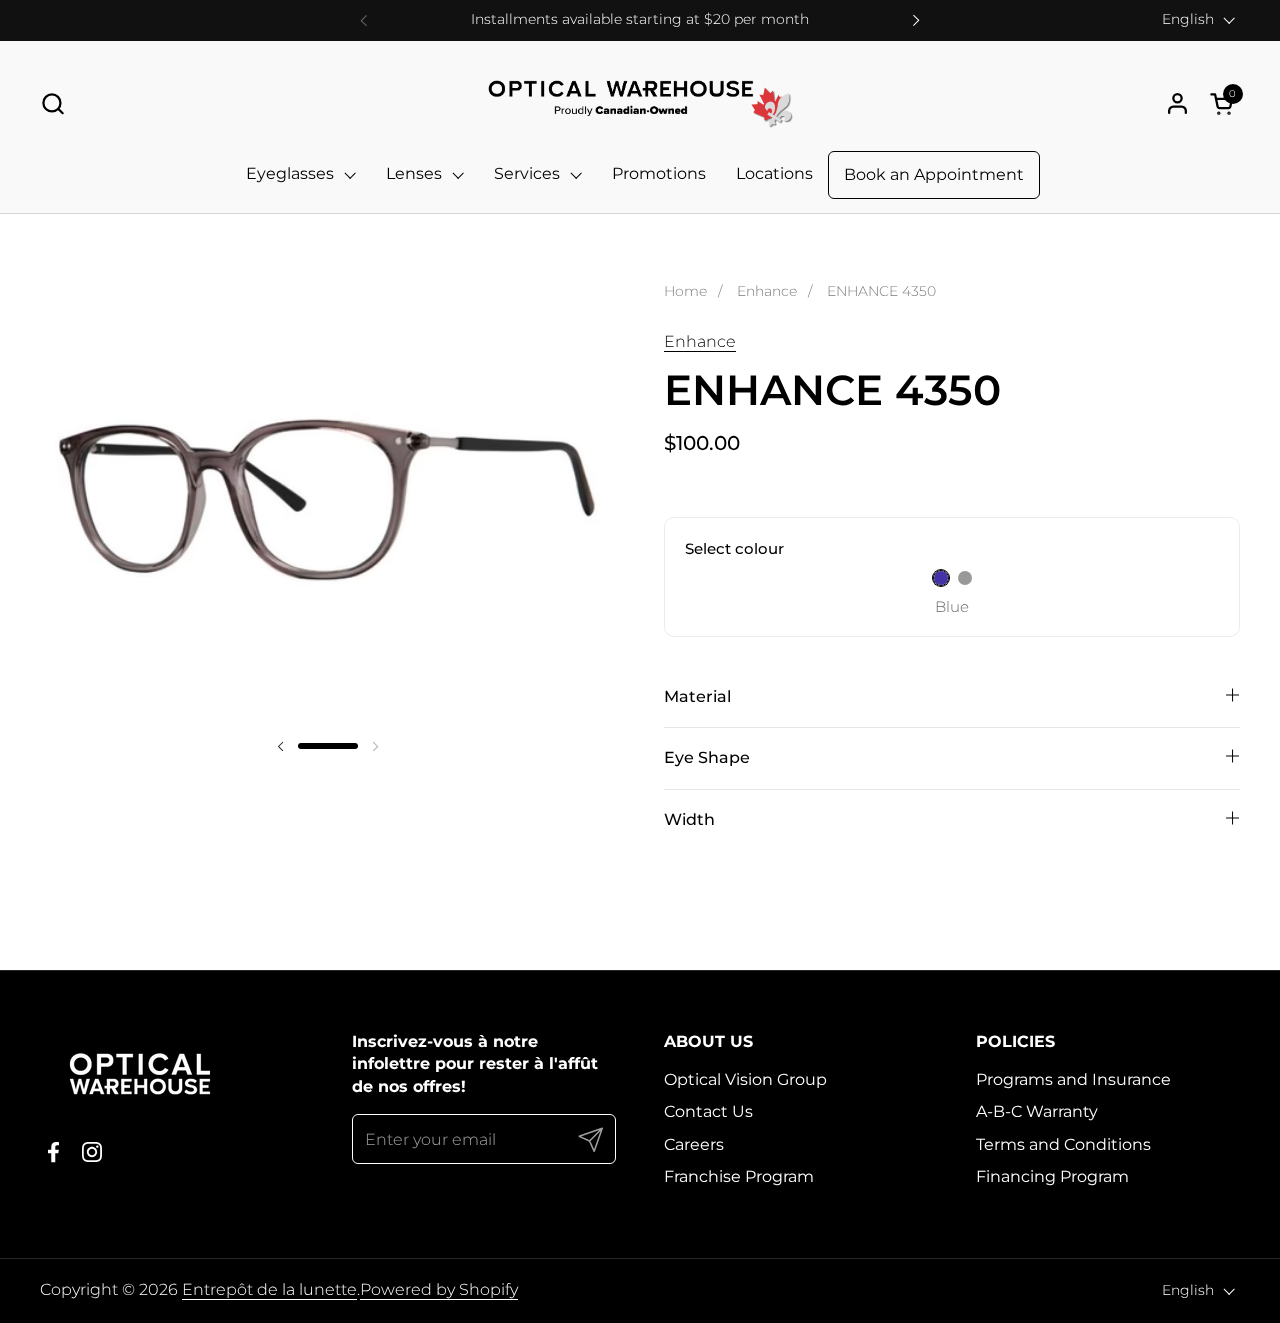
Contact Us (708, 1111)
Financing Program (1052, 1176)
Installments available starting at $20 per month (640, 19)
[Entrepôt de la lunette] (639, 103)
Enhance (700, 341)
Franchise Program (739, 1176)
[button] (52, 103)
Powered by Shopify (439, 1289)
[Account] (1177, 103)
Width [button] (689, 819)
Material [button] (697, 696)
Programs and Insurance (1073, 1079)
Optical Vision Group (745, 1079)
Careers (694, 1144)
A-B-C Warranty (1037, 1111)
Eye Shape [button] (707, 757)
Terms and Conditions (1063, 1144)
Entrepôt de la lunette (269, 1289)
